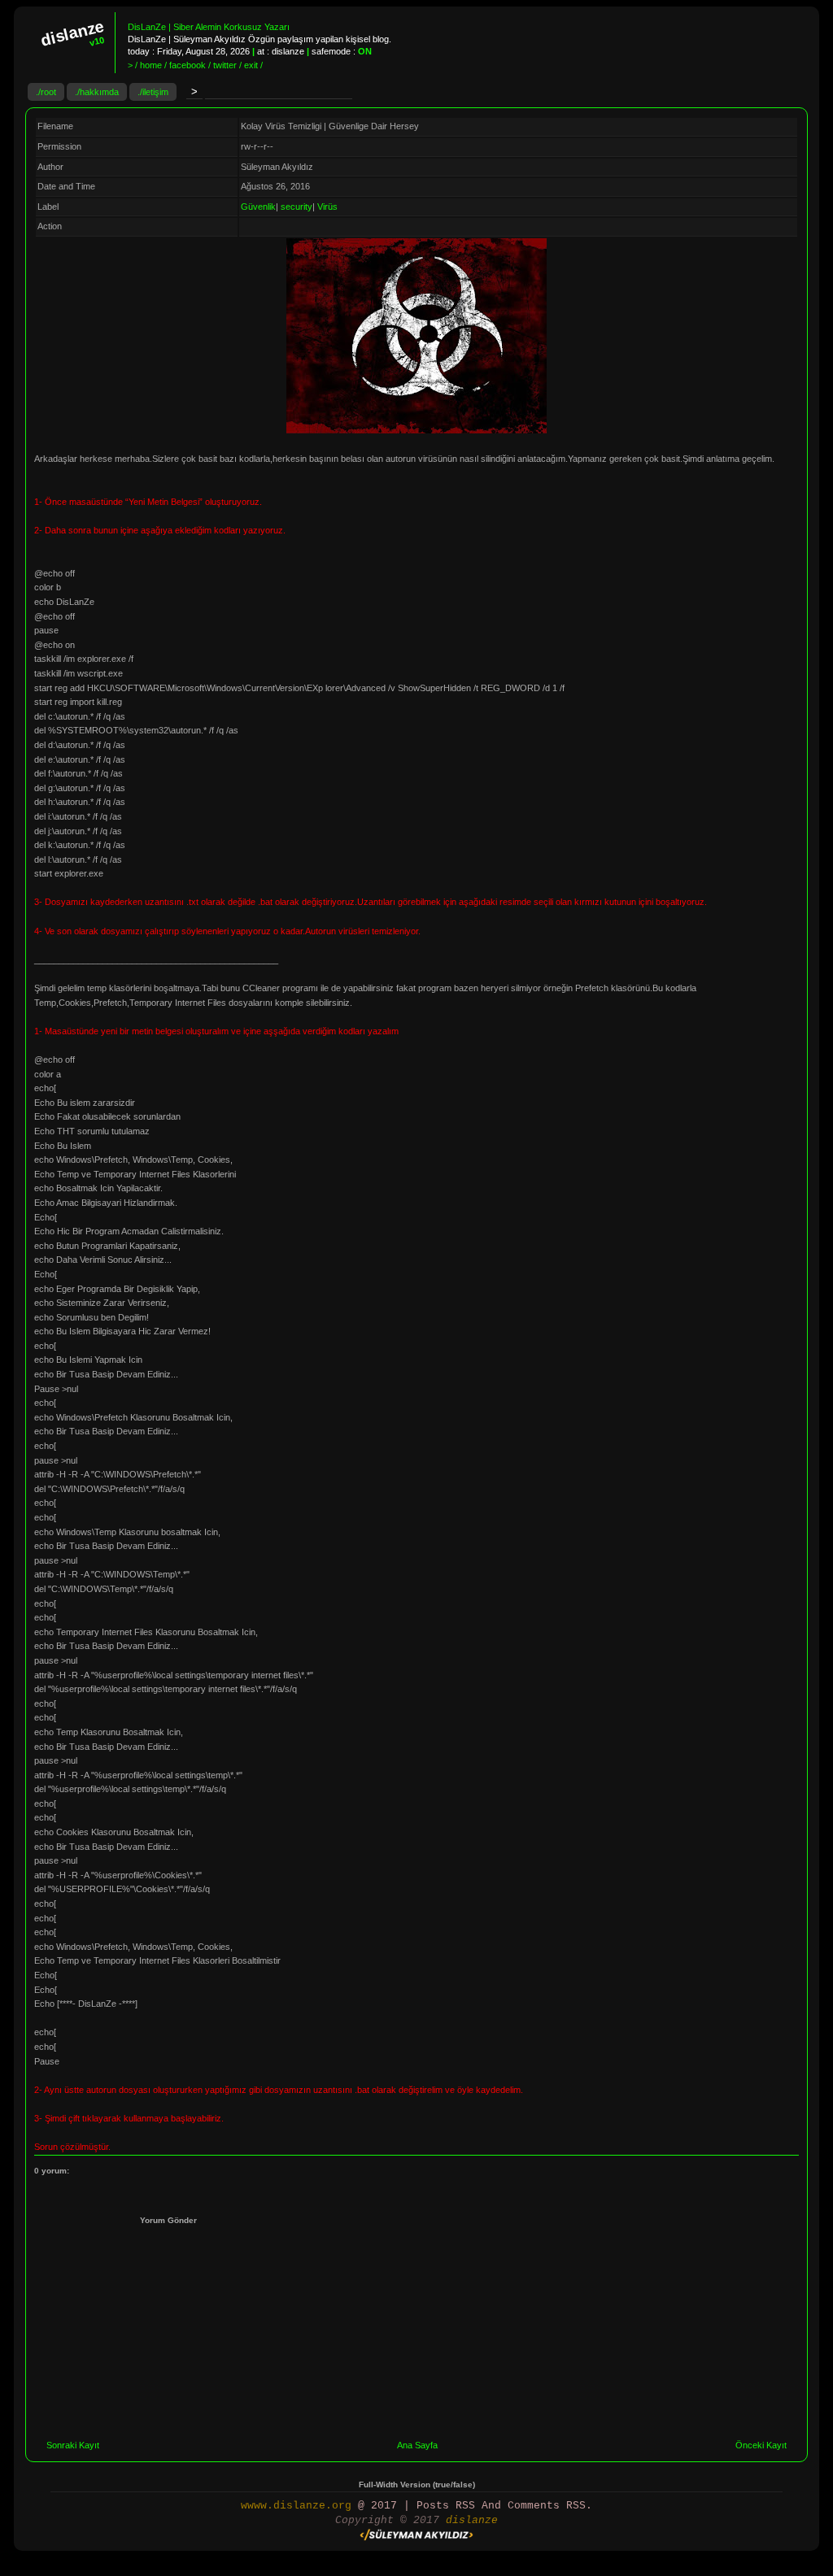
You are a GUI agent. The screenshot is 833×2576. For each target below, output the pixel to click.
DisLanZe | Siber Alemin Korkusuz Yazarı (209, 27)
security (297, 207)
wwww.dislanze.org (296, 2506)
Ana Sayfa (417, 2445)
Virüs (327, 207)
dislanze (472, 2520)
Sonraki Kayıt (73, 2445)
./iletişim (153, 92)
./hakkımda (97, 92)
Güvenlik (258, 207)
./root (46, 92)
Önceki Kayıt (761, 2445)
